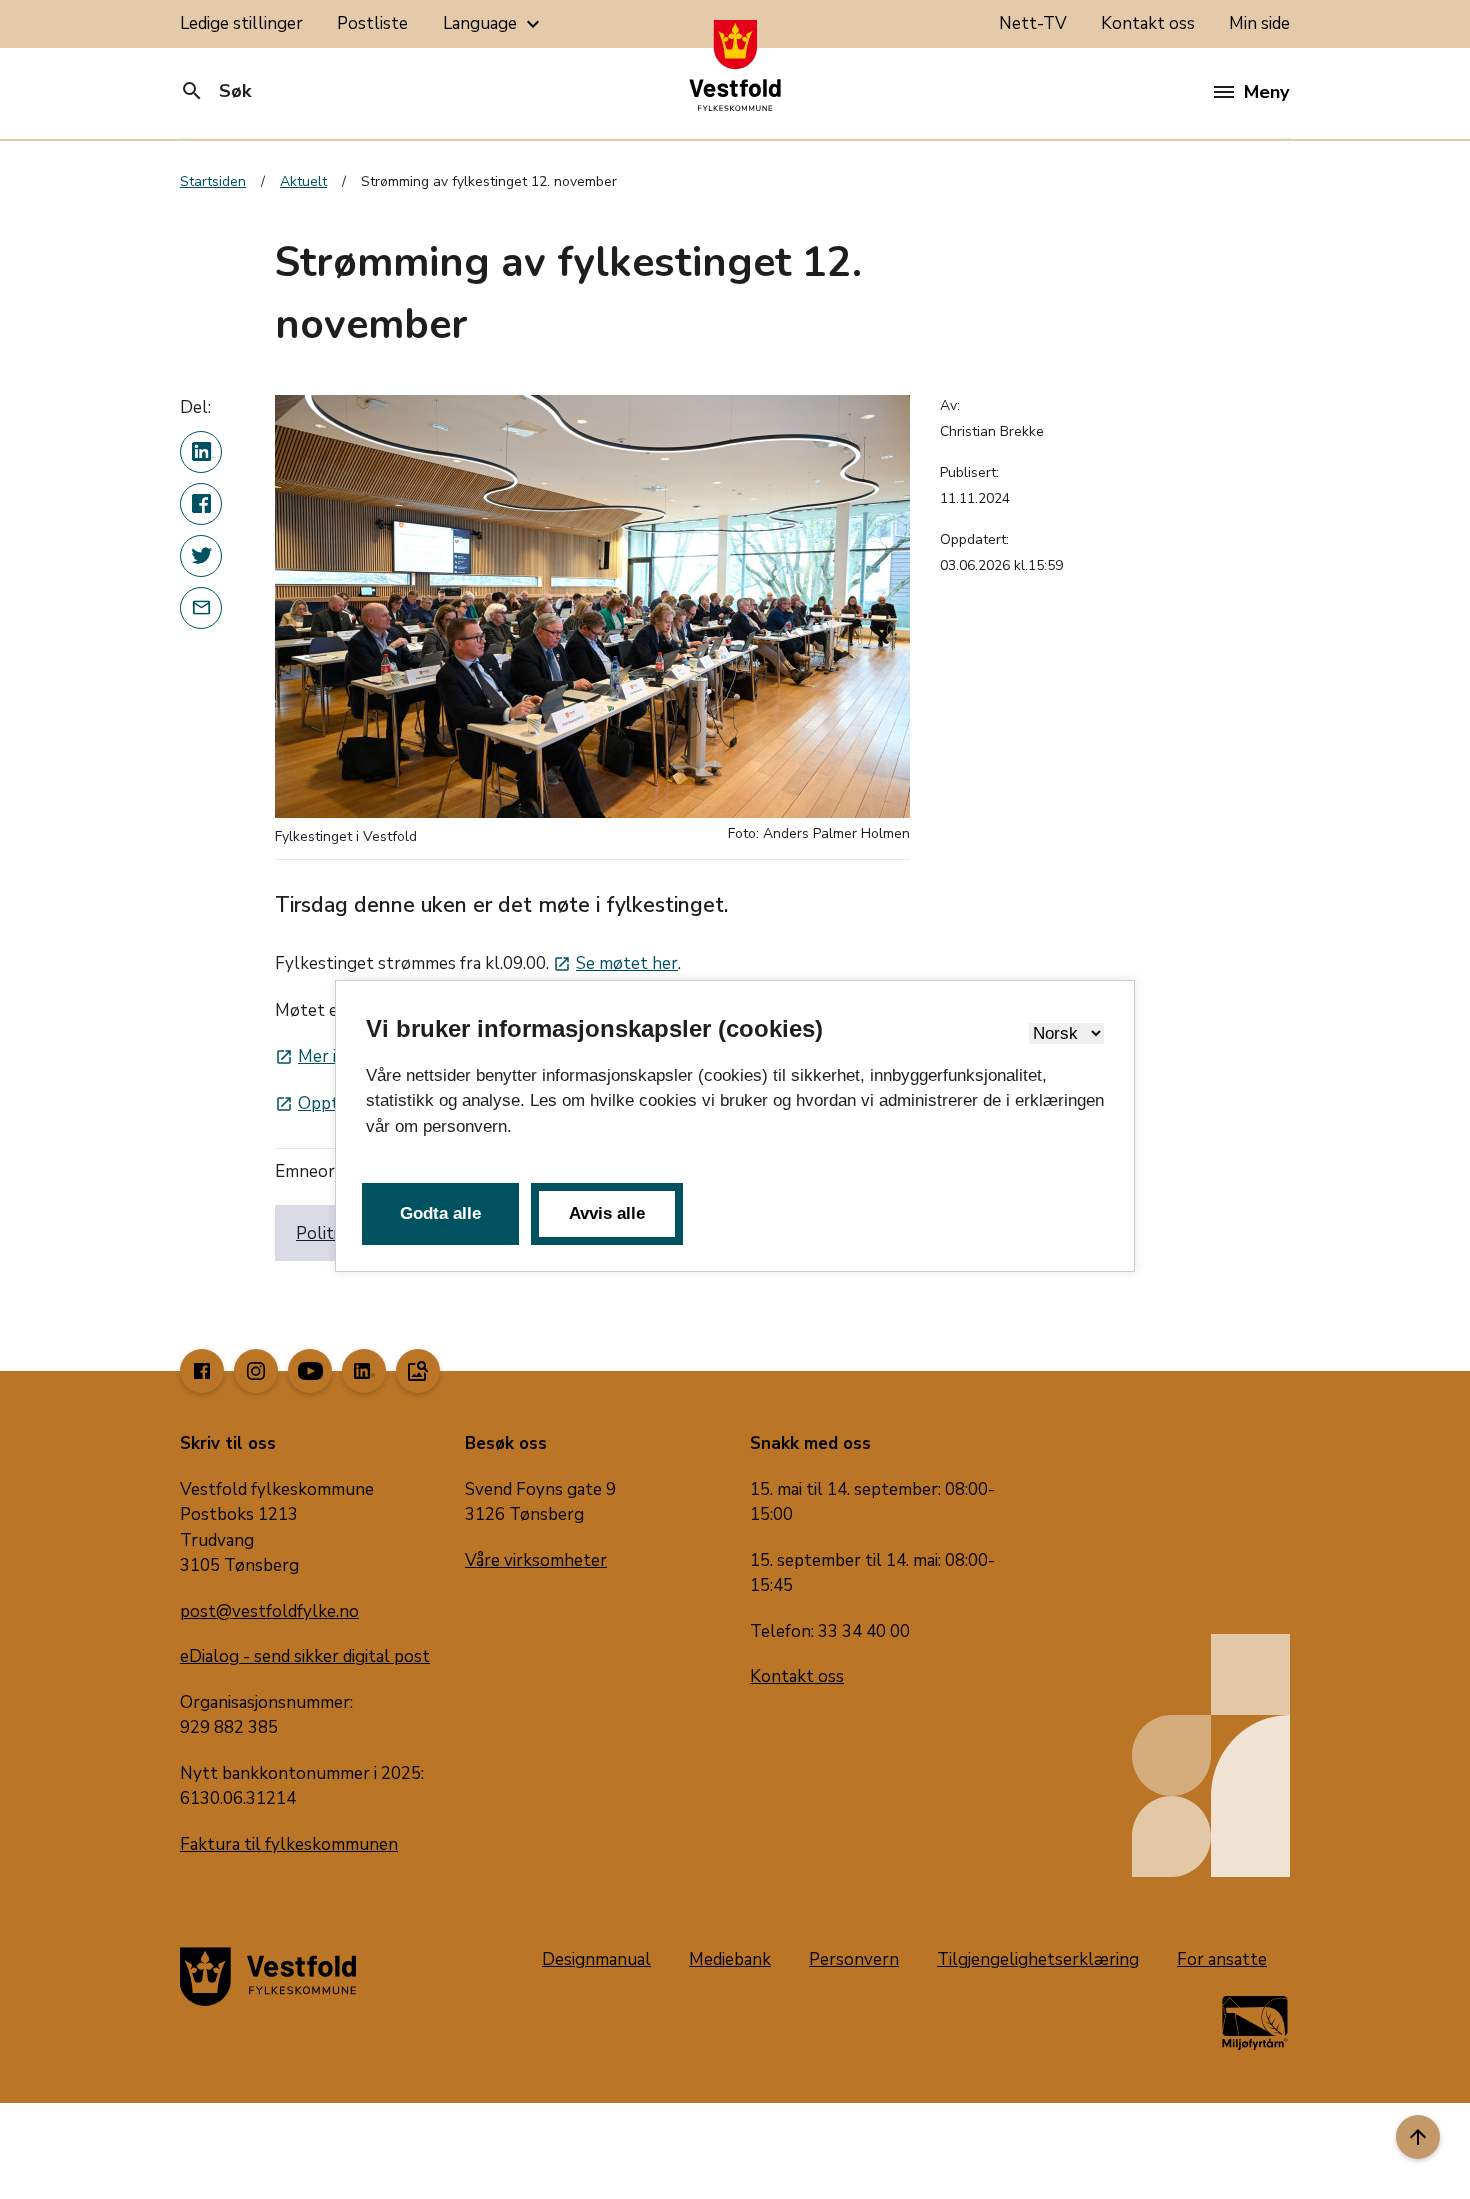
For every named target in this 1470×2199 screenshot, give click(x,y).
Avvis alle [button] (607, 1213)
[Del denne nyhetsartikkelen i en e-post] (201, 608)
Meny (1266, 92)
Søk (215, 91)
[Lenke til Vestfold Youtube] (310, 1371)
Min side (1259, 23)
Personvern (854, 1959)
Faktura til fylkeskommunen (289, 1844)
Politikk (325, 1233)
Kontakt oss (1148, 23)
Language (494, 24)
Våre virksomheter (536, 1560)
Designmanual (596, 1959)
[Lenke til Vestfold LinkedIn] (364, 1371)
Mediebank (730, 1959)
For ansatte (1222, 1959)
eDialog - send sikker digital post (305, 1656)
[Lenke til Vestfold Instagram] (256, 1371)
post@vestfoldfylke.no (269, 1611)
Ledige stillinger (241, 23)
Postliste (372, 23)
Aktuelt (303, 181)
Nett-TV (1033, 23)
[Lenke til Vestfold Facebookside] (202, 1371)
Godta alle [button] (440, 1213)
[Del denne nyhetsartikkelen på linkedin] (201, 452)
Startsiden (213, 181)
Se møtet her (615, 963)
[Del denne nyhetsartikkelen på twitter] (201, 556)
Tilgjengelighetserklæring (1038, 1959)
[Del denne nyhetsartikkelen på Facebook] (201, 504)
